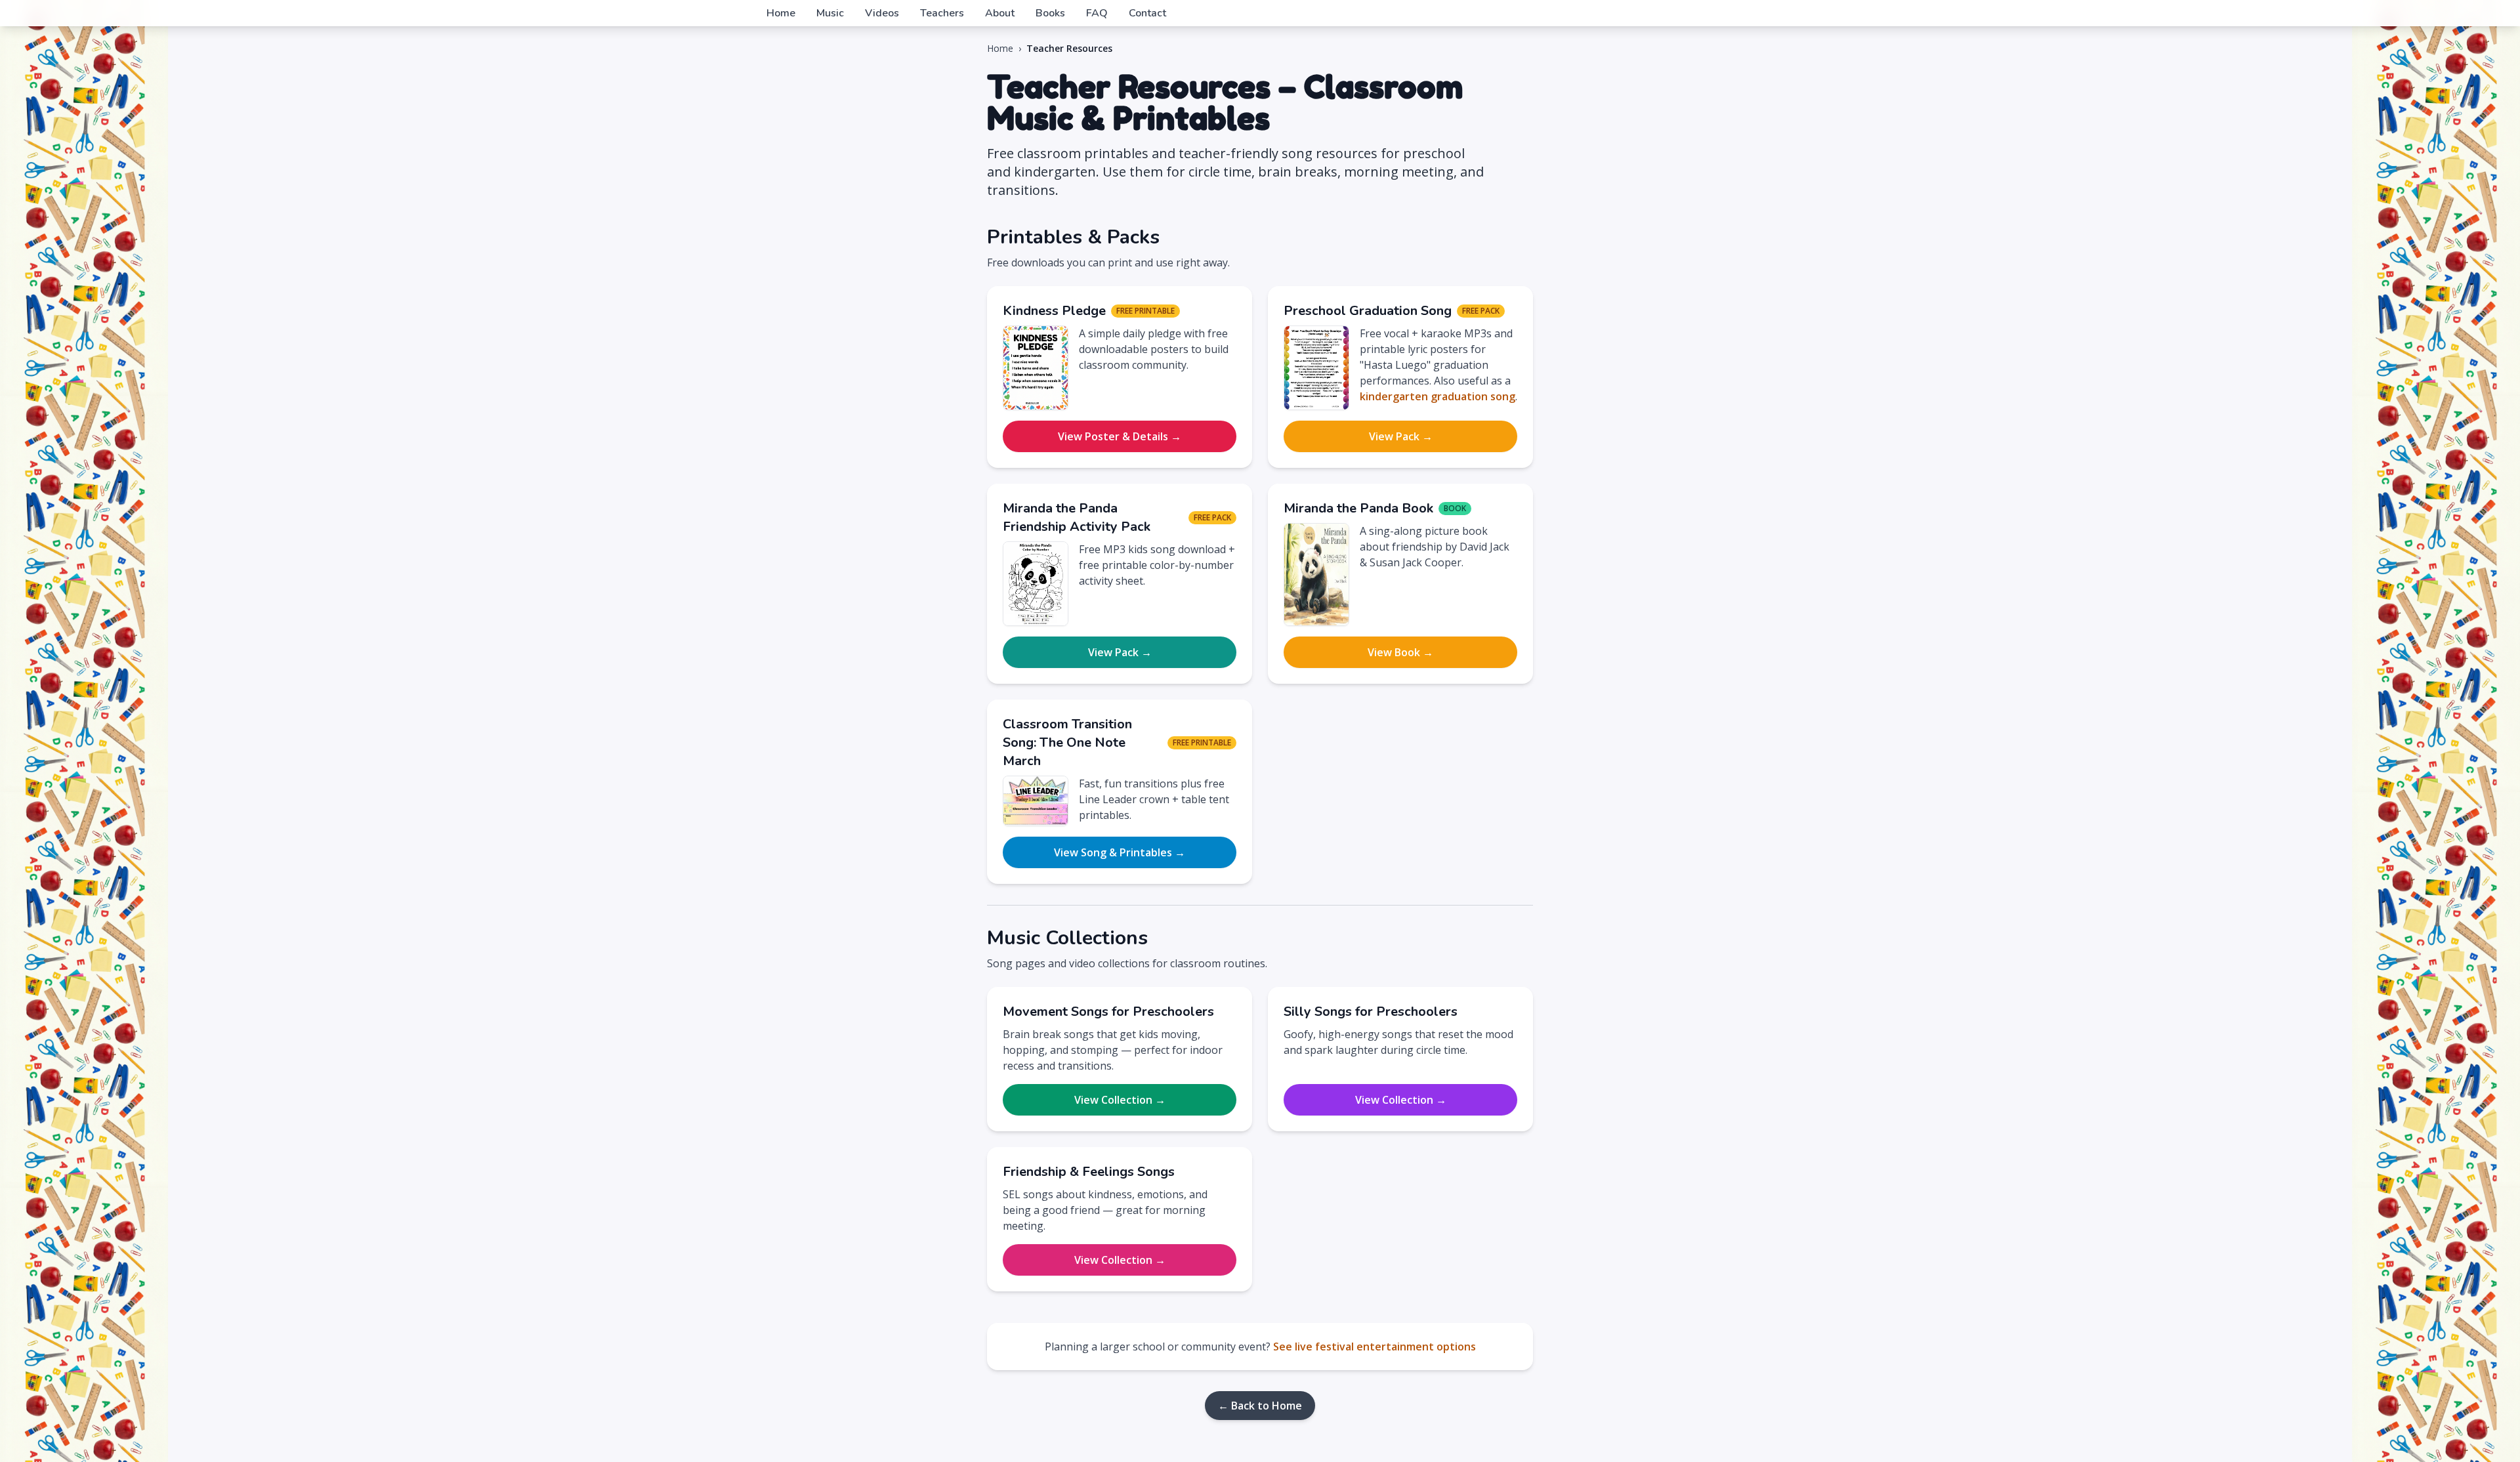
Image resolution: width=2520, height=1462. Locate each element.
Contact (1147, 13)
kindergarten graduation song (1438, 396)
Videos (882, 13)
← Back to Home (1260, 1406)
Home (781, 13)
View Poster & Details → (1120, 436)
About (1000, 13)
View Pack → (1401, 436)
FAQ (1097, 13)
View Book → (1400, 652)
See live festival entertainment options (1375, 1347)
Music (830, 13)
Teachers (942, 13)
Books (1050, 13)
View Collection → (1120, 1100)
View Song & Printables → (1120, 852)
